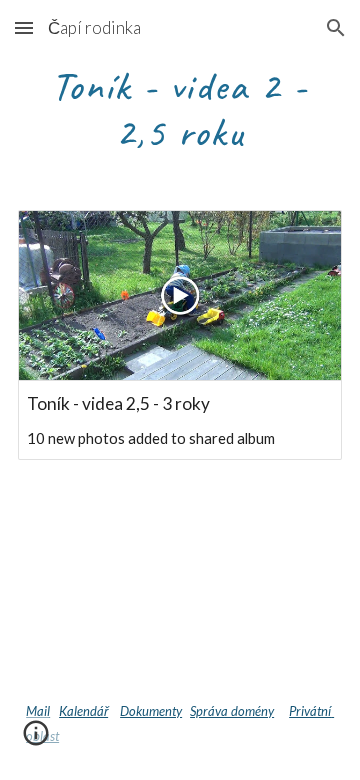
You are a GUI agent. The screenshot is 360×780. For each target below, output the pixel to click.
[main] (180, 108)
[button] (24, 27)
